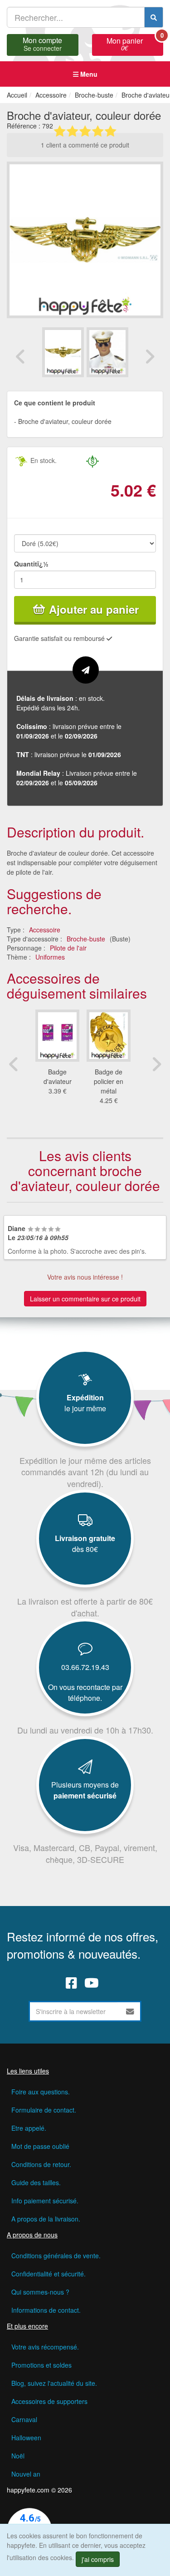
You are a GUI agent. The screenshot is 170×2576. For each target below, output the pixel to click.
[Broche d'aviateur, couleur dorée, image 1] (107, 352)
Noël (18, 2456)
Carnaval (24, 2419)
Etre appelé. (29, 2128)
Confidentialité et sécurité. (49, 2274)
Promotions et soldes (41, 2365)
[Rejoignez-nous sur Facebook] (71, 1983)
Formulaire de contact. (44, 2110)
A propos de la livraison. (46, 2219)
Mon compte (42, 43)
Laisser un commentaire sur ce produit (85, 1299)
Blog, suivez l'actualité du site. (54, 2383)
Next (150, 356)
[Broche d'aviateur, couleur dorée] (63, 352)
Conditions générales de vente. (56, 2256)
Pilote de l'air (68, 948)
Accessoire (45, 930)
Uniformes (50, 957)
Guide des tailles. (36, 2182)
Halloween (26, 2438)
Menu (88, 74)
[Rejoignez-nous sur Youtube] (92, 1983)
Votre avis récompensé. (45, 2347)
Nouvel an (26, 2474)
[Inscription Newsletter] (130, 2011)
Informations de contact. (46, 2310)
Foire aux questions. (41, 2092)
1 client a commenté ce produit (85, 145)
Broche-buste (86, 939)
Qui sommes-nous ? (40, 2292)
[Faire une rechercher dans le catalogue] (154, 17)
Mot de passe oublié (40, 2146)
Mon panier (135, 43)
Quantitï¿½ (31, 564)
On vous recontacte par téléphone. (85, 1692)
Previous (20, 356)
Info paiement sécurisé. (45, 2201)
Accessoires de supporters (49, 2401)
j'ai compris (98, 2559)
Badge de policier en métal (109, 1081)
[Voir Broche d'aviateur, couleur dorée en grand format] (85, 239)
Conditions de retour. (41, 2164)
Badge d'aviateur (58, 1076)
